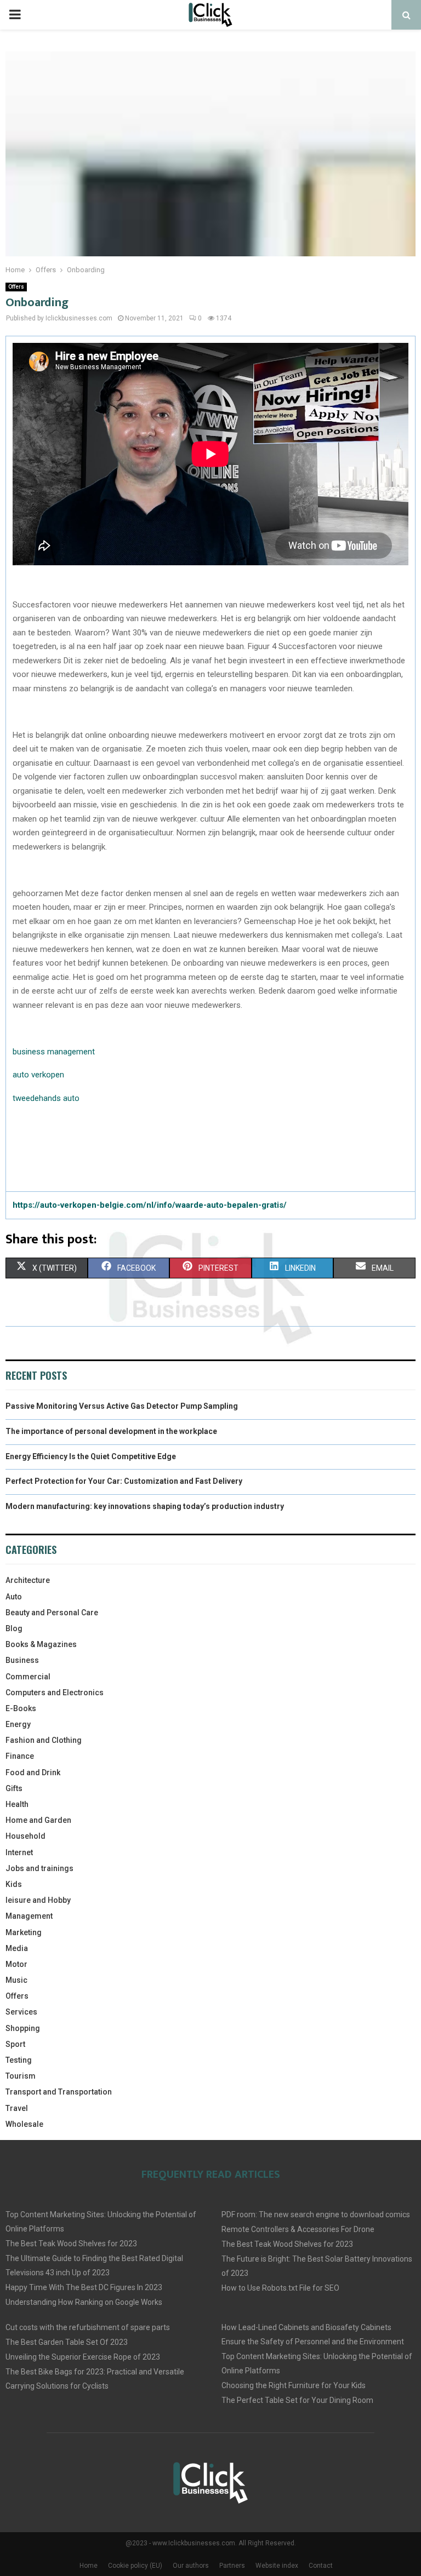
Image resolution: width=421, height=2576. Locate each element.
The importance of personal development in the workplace (111, 1431)
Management (29, 1916)
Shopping (23, 2028)
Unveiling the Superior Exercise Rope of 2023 (83, 2357)
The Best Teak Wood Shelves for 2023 (71, 2244)
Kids (14, 1884)
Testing (19, 2060)
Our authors (191, 2566)
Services (21, 2012)
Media (17, 1948)
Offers (16, 287)
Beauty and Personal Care (52, 1613)
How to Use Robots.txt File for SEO (280, 2288)
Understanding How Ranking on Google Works (84, 2302)
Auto (14, 1597)
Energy (18, 1724)
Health (17, 1804)
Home (89, 2566)
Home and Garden (38, 1820)
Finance (20, 1756)
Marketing (24, 1932)
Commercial (28, 1677)
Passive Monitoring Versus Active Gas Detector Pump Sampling (122, 1406)
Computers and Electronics (55, 1693)
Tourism (21, 2076)
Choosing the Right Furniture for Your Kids (294, 2385)
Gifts (14, 1788)
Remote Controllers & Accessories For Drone (298, 2229)
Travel (17, 2108)
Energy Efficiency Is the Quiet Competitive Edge (91, 1456)
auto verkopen (38, 1075)
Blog (14, 1628)
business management (54, 1052)
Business (22, 1660)
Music (16, 1980)
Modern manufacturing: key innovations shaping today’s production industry (145, 1506)
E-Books (21, 1708)
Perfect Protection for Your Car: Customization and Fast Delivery (124, 1481)
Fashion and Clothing (44, 1740)
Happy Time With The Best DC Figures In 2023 (84, 2287)
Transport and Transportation (59, 2092)
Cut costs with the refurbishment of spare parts (88, 2327)
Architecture (28, 1580)
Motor (16, 1964)
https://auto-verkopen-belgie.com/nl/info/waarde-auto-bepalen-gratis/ (150, 1205)
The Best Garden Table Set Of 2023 (67, 2342)
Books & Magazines (41, 1644)
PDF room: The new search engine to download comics (316, 2214)
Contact (321, 2566)
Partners (232, 2566)
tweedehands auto (46, 1098)
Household (25, 1836)
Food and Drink (33, 1772)
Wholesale (24, 2124)
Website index (277, 2566)
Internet (19, 1852)
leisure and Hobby (38, 1900)
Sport (15, 2044)
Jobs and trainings (39, 1868)
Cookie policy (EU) (135, 2566)
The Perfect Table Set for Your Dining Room (297, 2400)
